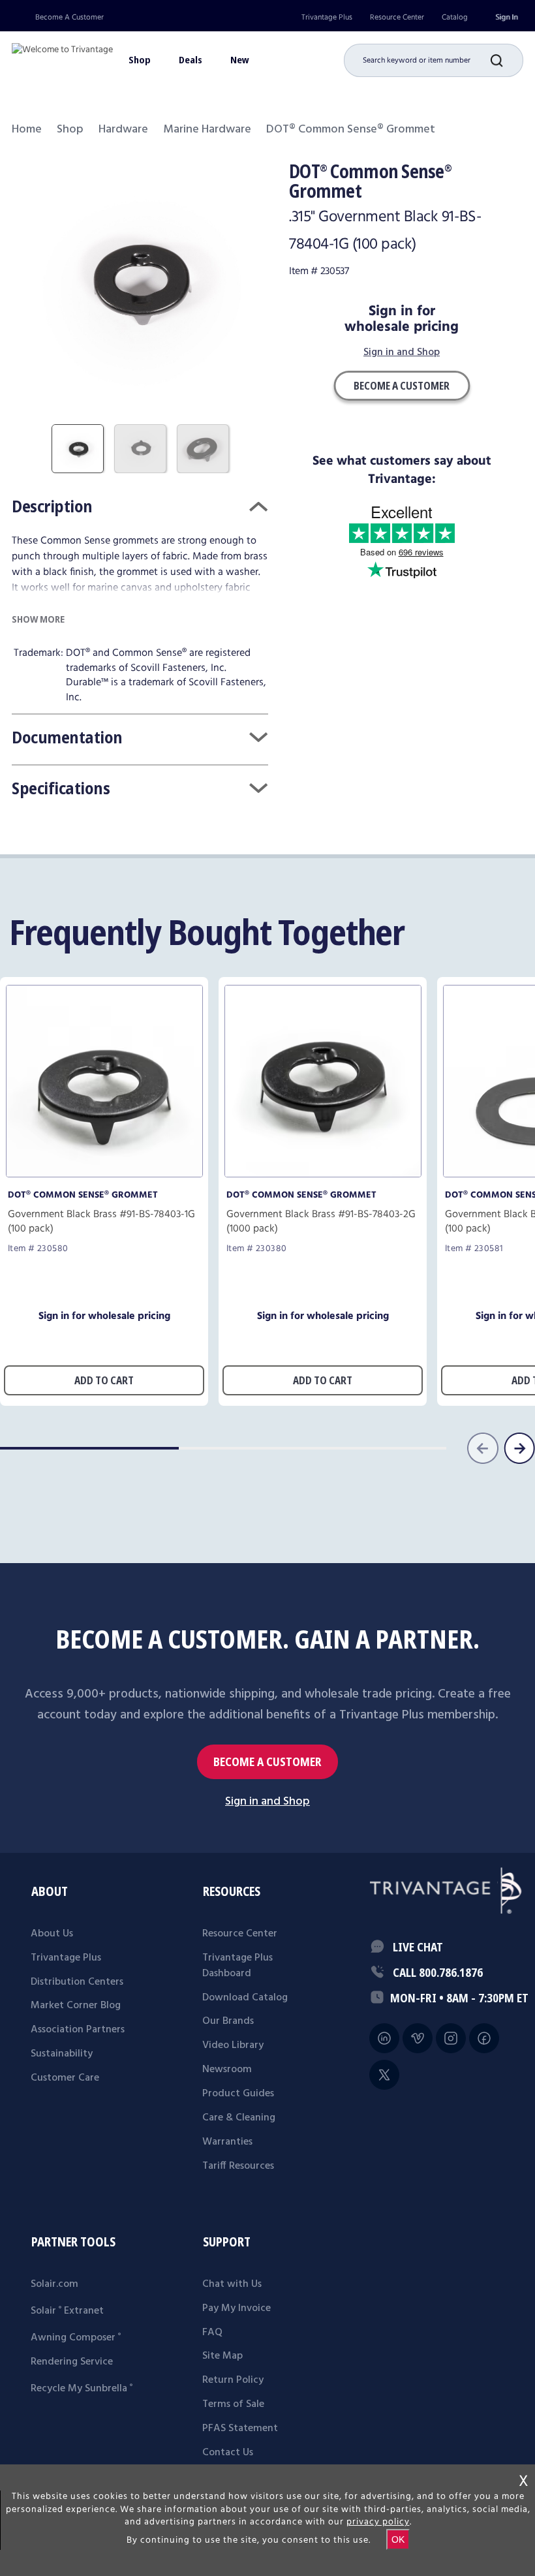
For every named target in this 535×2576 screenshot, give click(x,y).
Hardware (123, 130)
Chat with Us (232, 2284)
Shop (70, 130)
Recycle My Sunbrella (82, 2389)
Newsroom (227, 2070)
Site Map (222, 2356)
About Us (52, 1934)
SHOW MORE (38, 619)
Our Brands (228, 2021)
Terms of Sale (233, 2404)
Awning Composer (76, 2338)
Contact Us (228, 2453)
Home (27, 130)
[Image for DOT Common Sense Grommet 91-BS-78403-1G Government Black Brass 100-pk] (104, 1174)
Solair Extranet (67, 2311)
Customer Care (65, 2078)
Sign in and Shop (402, 353)
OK (398, 2539)
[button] (507, 60)
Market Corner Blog (76, 2006)
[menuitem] (327, 17)
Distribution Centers (77, 1982)
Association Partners (78, 2030)
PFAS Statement (240, 2429)
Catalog (455, 17)
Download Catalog (245, 1998)
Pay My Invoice (237, 2308)
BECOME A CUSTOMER (267, 1762)
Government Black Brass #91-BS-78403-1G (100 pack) (101, 1222)
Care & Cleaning (239, 2118)
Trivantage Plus (327, 17)
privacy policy (378, 2522)
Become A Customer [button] (402, 386)
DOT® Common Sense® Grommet (83, 1195)
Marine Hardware (207, 130)
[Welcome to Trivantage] (62, 55)
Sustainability (62, 2054)
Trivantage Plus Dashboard (237, 1966)
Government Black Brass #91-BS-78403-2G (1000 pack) (321, 1222)
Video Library (233, 2045)
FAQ (212, 2333)
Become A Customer (69, 17)
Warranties (227, 2142)
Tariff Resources (238, 2166)
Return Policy (233, 2380)
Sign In (506, 17)
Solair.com (54, 2284)
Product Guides (238, 2094)
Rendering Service (72, 2362)
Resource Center (397, 17)
